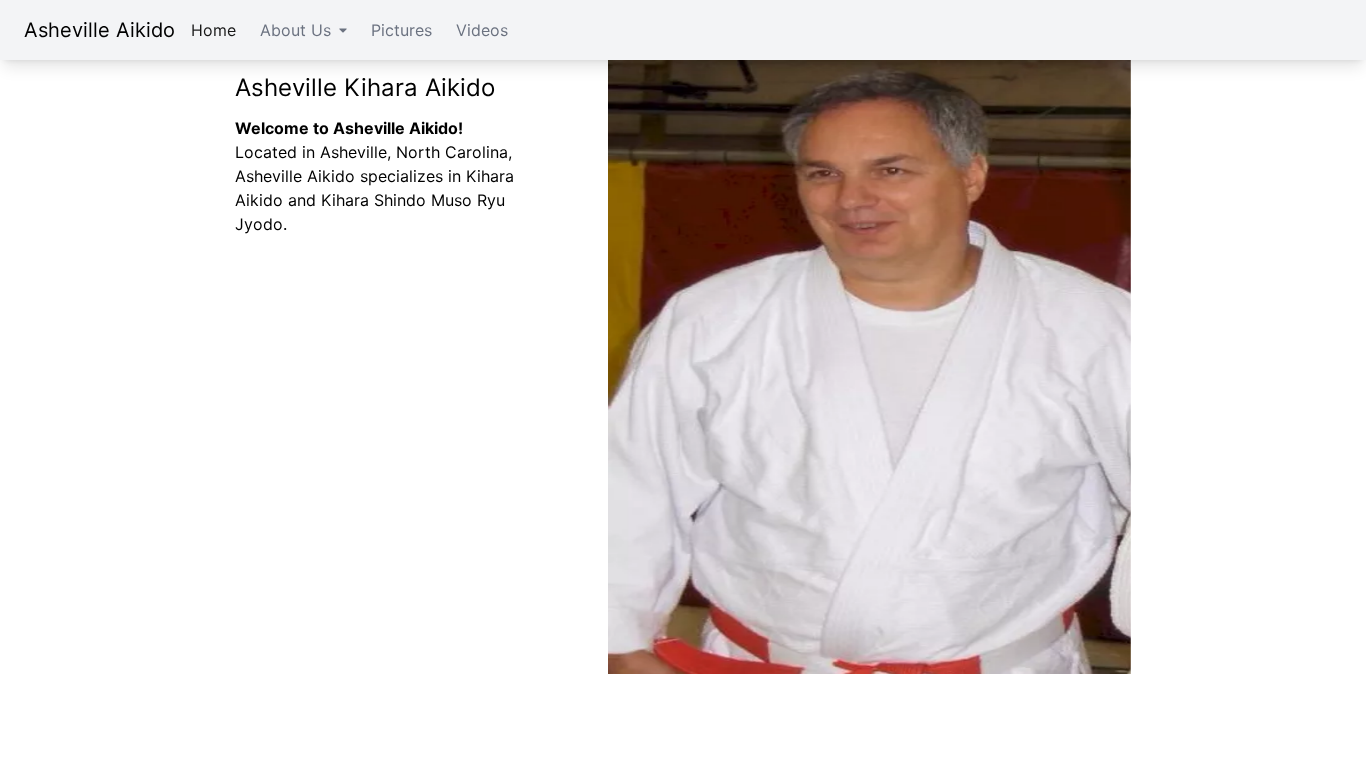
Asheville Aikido (99, 30)
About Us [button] (295, 30)
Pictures (401, 30)
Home (213, 30)
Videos (482, 30)
